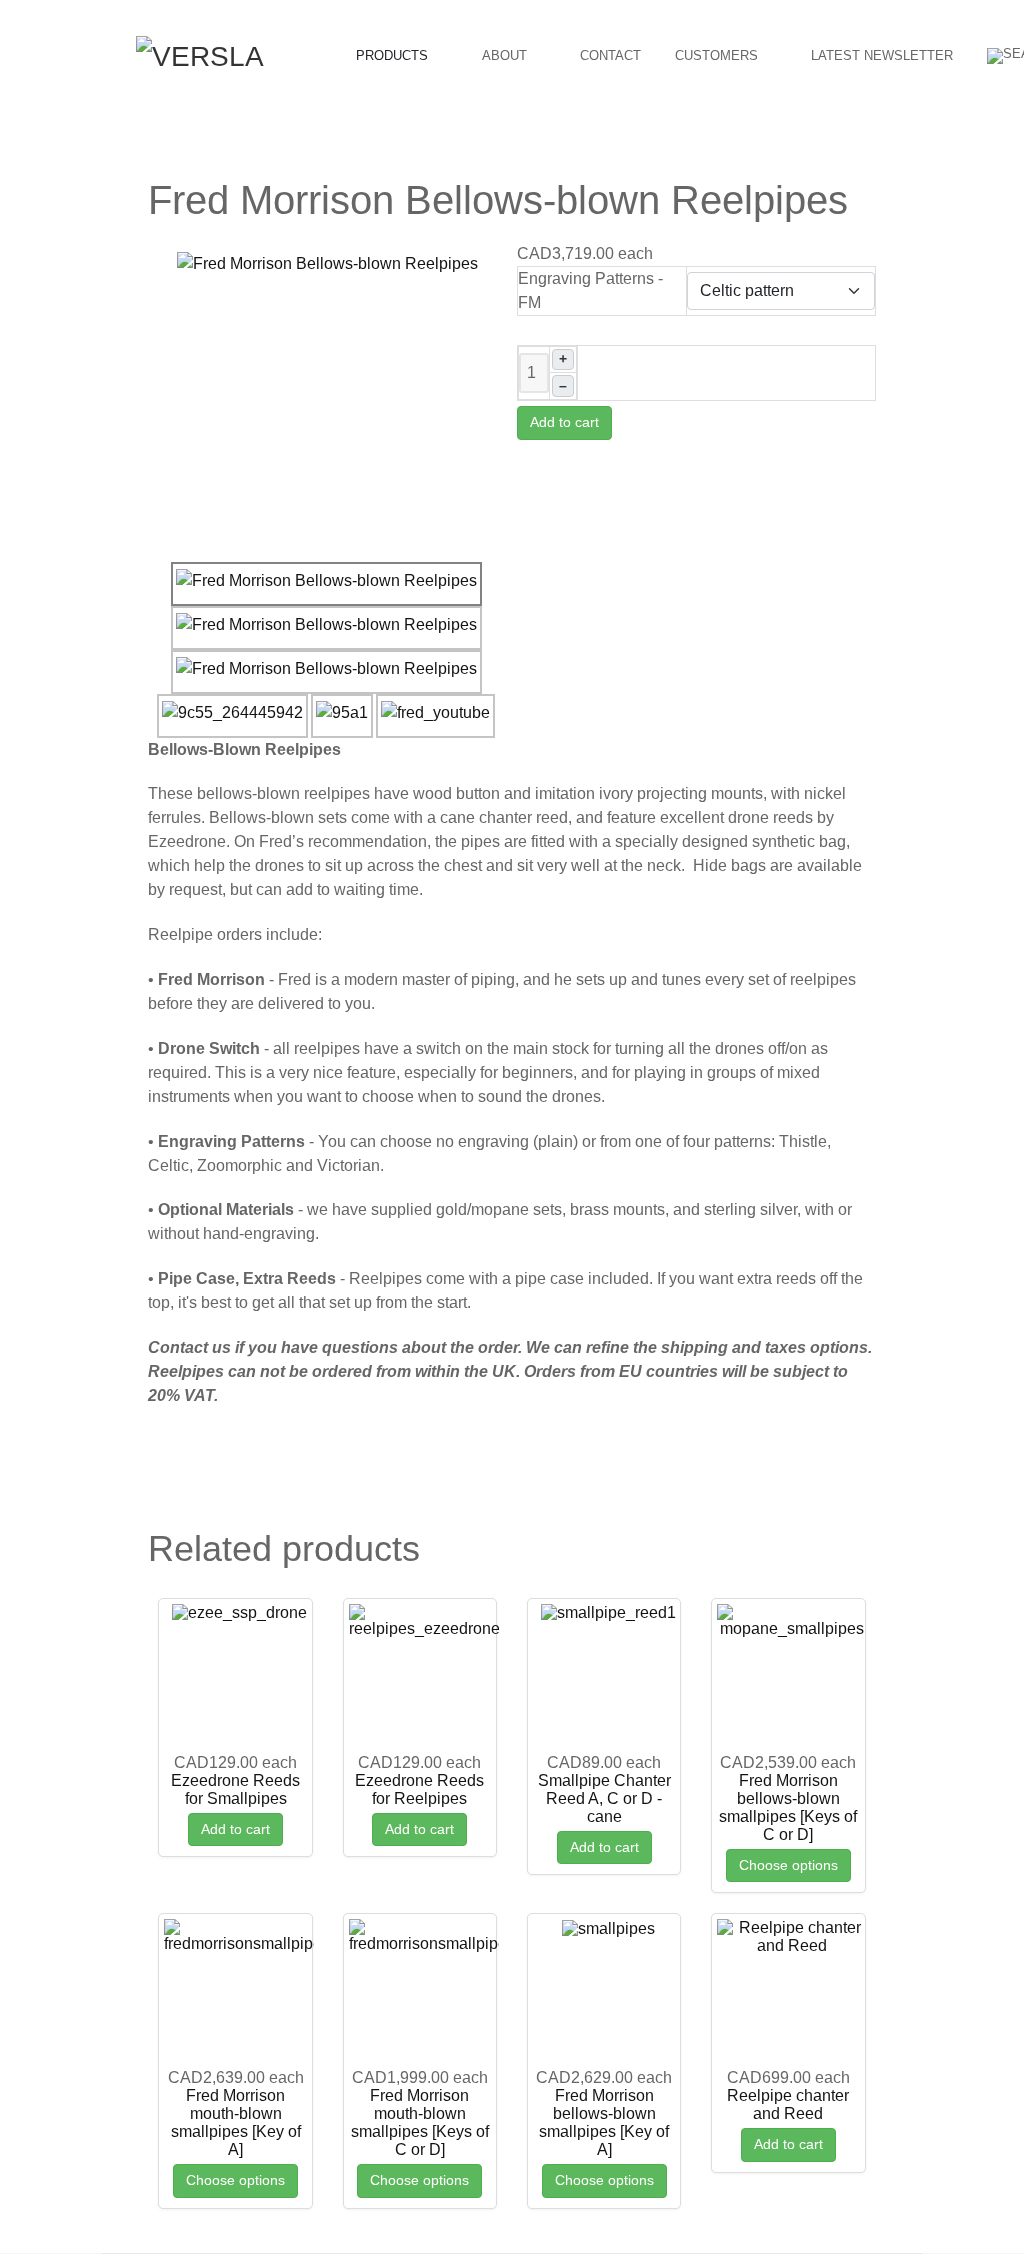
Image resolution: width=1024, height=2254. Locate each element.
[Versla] (200, 54)
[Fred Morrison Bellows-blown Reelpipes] (327, 262)
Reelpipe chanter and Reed (788, 2104)
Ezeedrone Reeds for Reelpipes (419, 1789)
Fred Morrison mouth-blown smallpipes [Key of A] (236, 2122)
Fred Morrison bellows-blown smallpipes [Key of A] (604, 2122)
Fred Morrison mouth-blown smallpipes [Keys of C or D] (420, 2122)
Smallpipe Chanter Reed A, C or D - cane (604, 1798)
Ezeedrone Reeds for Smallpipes (235, 1789)
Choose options (788, 1865)
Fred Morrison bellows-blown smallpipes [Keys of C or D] (788, 1807)
